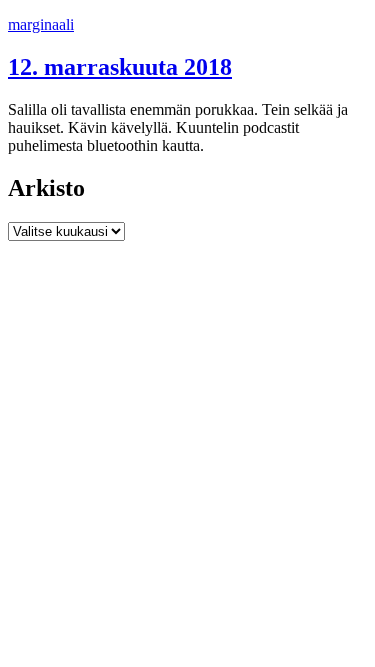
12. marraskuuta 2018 (120, 67)
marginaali (41, 24)
